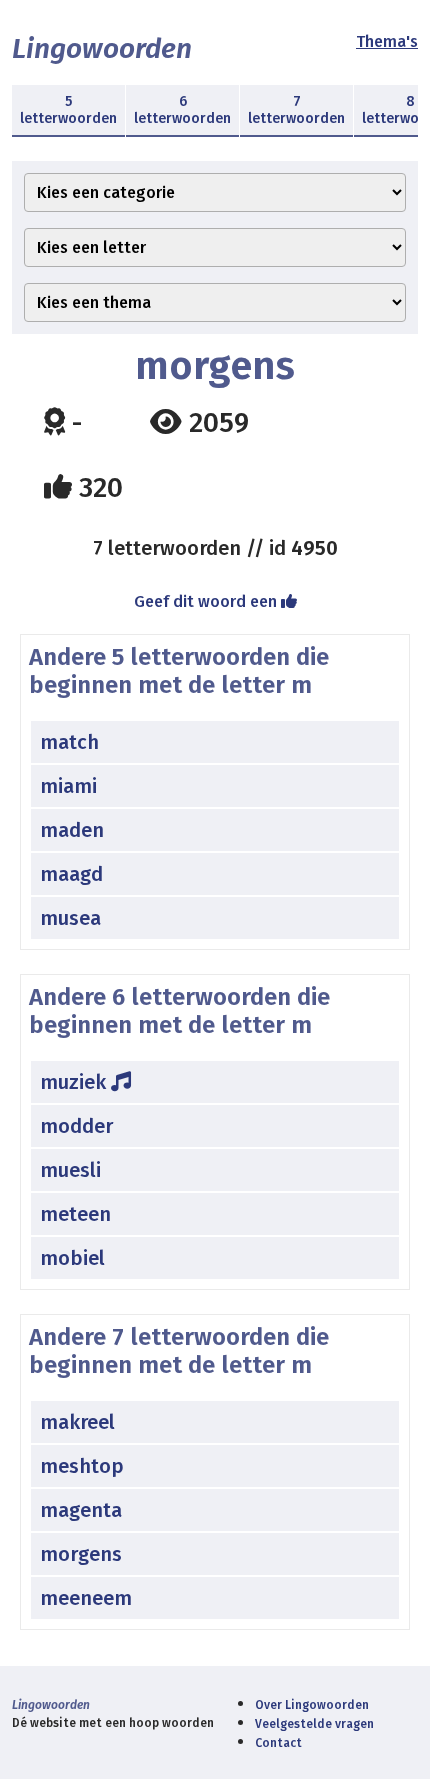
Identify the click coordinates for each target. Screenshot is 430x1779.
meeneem (86, 1598)
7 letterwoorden (296, 110)
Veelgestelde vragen (314, 1724)
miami (68, 786)
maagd (71, 874)
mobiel (72, 1258)
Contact (278, 1743)
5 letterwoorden (68, 110)
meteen (75, 1214)
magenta (81, 1510)
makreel (77, 1422)
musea (70, 918)
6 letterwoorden (182, 110)
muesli (70, 1170)
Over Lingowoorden (312, 1705)
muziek (75, 1082)
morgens (81, 1554)
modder (76, 1126)
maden (72, 830)
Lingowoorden (102, 48)
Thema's (387, 41)
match (69, 742)
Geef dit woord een (207, 601)
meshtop (82, 1466)
